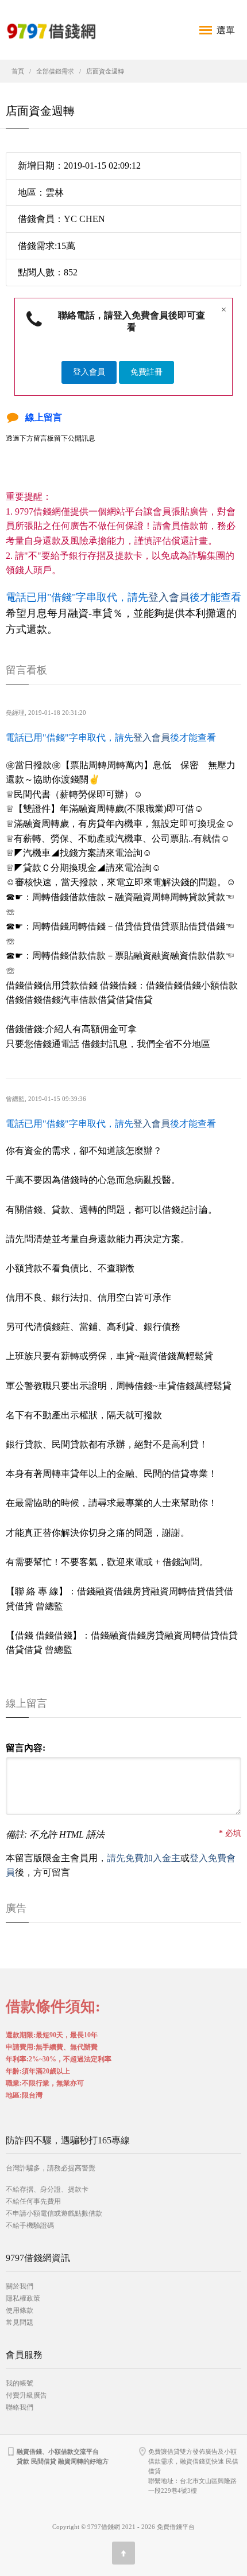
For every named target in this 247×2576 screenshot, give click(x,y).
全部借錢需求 (55, 71)
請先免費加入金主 (144, 1858)
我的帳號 (20, 2383)
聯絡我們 (20, 2407)
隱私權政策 (23, 2298)
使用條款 (20, 2310)
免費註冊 (146, 372)
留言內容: (26, 1748)
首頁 (18, 71)
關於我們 (20, 2286)
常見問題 (20, 2322)
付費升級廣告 (26, 2395)
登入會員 (89, 372)
